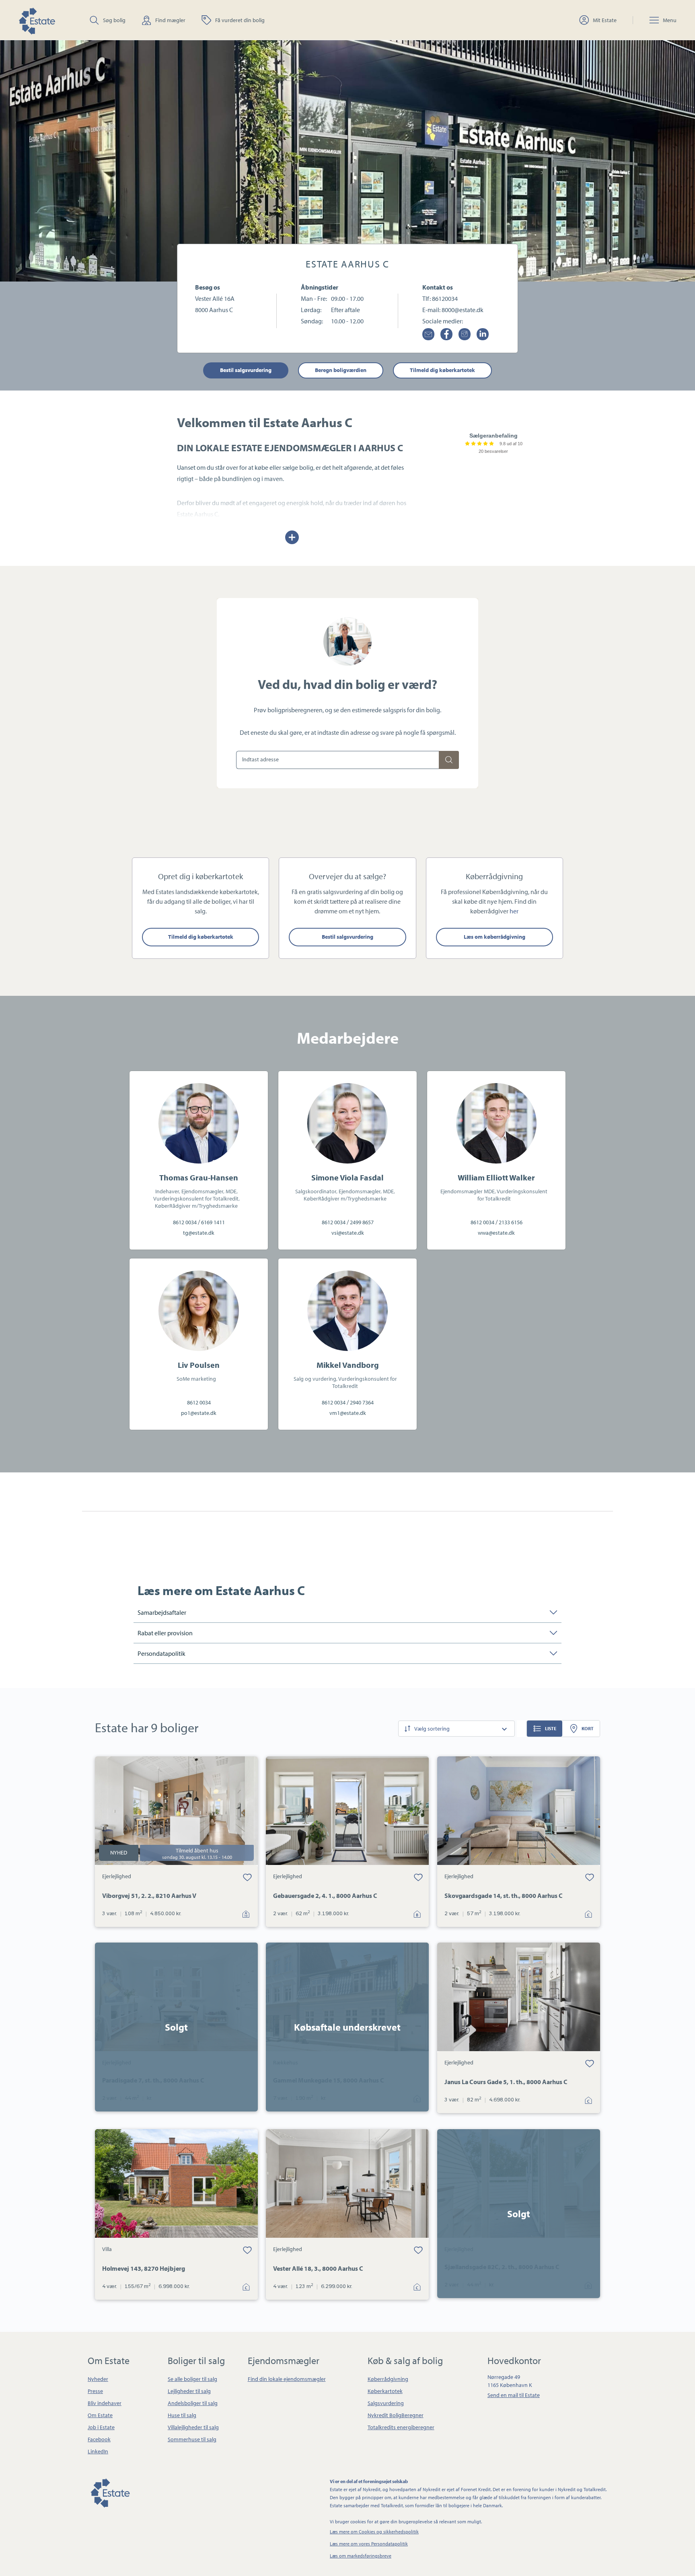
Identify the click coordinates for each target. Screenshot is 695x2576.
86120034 (445, 298)
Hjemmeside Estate (37, 20)
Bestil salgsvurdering (246, 370)
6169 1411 (213, 1222)
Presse (95, 2391)
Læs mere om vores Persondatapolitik (369, 2544)
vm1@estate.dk (348, 1413)
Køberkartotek (385, 2391)
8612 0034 (185, 1222)
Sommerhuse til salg (192, 2439)
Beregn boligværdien (341, 370)
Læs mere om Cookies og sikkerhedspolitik (374, 2532)
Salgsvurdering (386, 2403)
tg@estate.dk (199, 1233)
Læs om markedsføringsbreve (361, 2556)
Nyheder (98, 2379)
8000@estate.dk (463, 310)
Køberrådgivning (388, 2379)
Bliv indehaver (105, 2403)
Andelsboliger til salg (193, 2403)
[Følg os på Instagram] (465, 334)
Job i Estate (101, 2427)
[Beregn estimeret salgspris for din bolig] (449, 760)
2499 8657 (362, 1222)
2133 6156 (511, 1222)
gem (247, 1877)
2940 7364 (362, 1402)
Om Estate (100, 2415)
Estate (110, 2492)
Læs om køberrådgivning (495, 937)
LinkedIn (98, 2451)
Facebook (99, 2439)
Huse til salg (182, 2415)
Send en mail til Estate (514, 2395)
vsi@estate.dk (348, 1233)
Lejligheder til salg (189, 2391)
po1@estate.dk (199, 1413)
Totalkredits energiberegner (401, 2427)
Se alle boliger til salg (192, 2379)
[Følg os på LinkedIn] (483, 334)
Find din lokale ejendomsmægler (287, 2379)
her (514, 911)
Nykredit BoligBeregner (396, 2415)
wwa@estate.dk (496, 1233)
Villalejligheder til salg (193, 2427)
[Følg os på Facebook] (446, 334)
